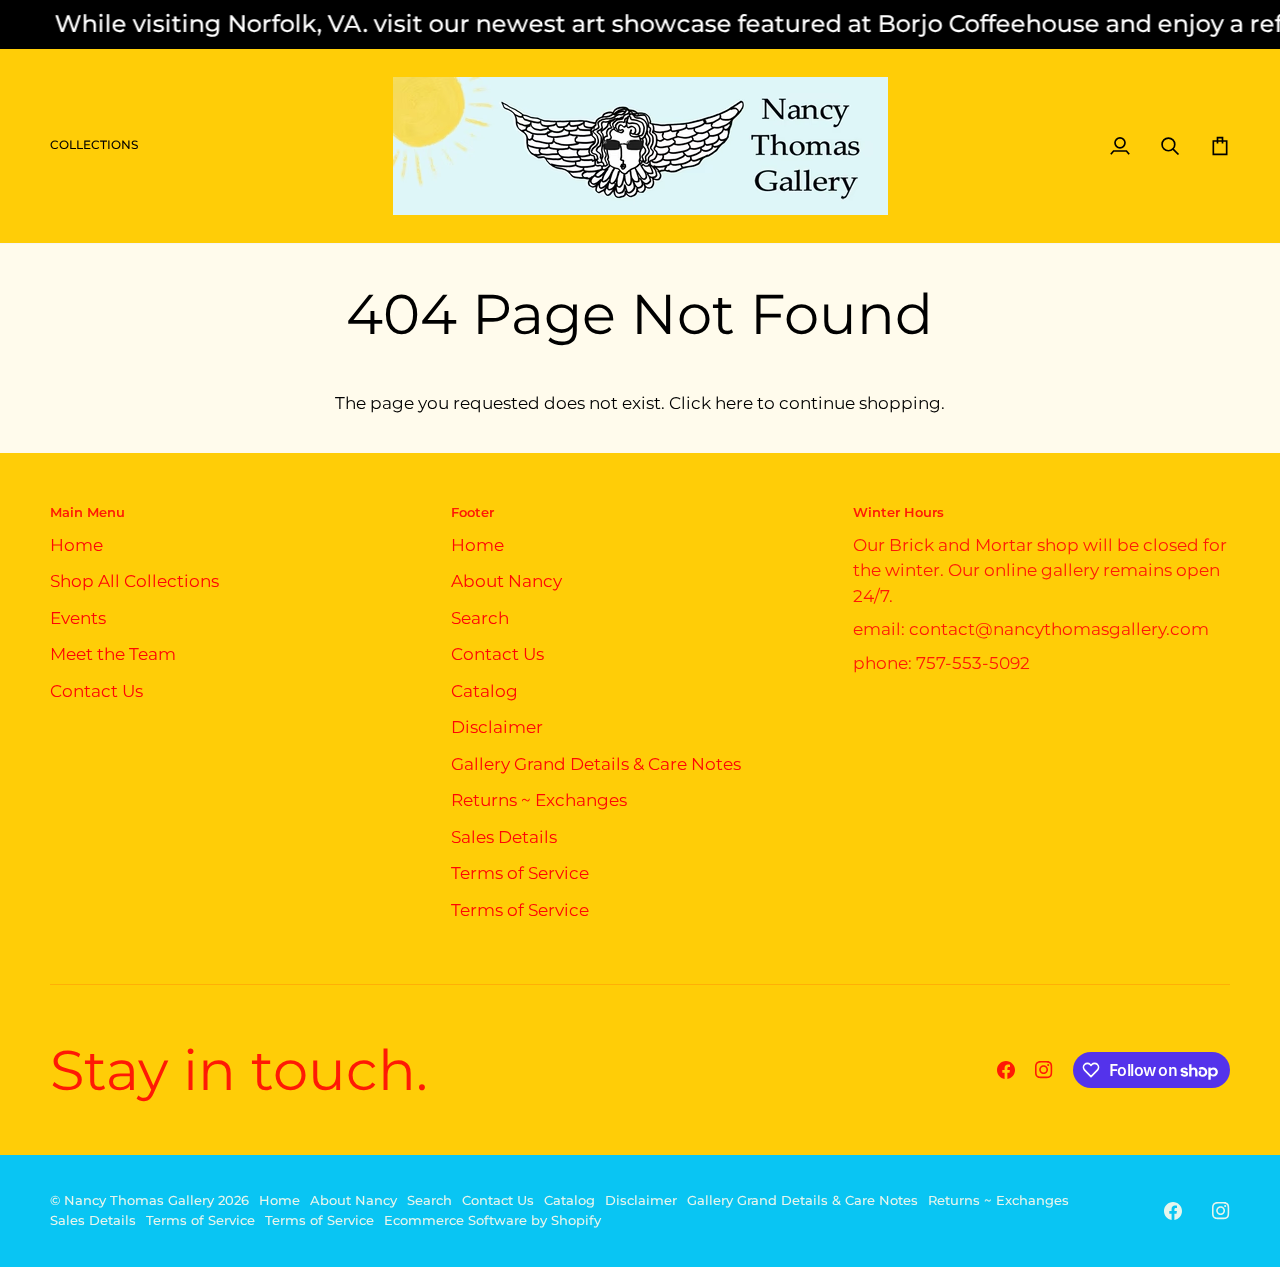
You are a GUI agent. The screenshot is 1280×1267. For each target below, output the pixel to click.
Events (78, 618)
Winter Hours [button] (898, 512)
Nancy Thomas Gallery (139, 1200)
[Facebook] (1006, 1070)
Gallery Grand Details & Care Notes (596, 764)
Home (76, 545)
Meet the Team (113, 654)
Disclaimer (497, 727)
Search (480, 618)
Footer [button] (472, 512)
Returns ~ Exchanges (539, 800)
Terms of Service (520, 873)
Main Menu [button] (87, 512)
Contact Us (96, 691)
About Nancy (506, 581)
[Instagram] (1044, 1070)
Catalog (484, 691)
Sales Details (504, 837)
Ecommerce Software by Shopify (492, 1220)
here (734, 403)
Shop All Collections (134, 581)
